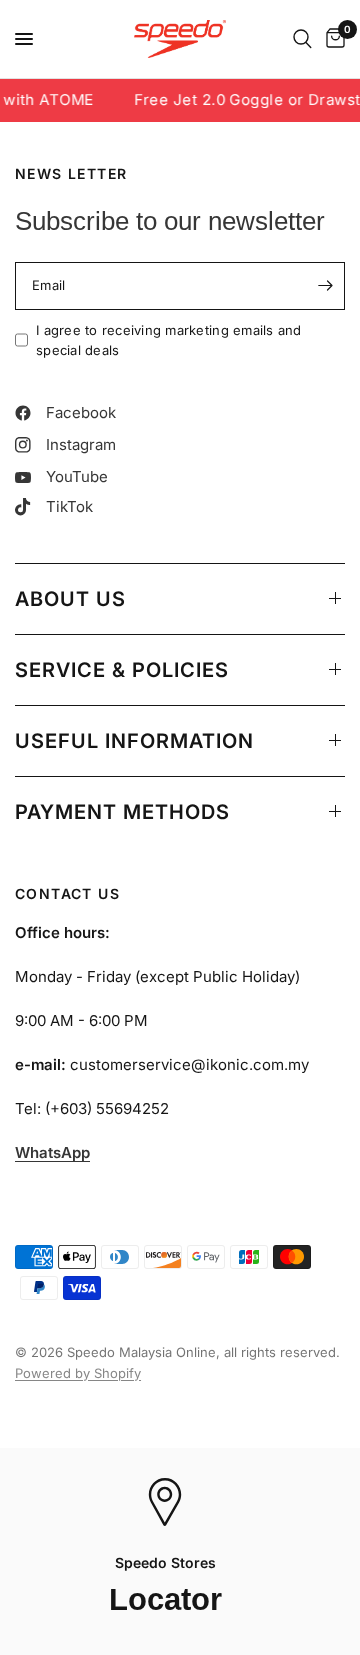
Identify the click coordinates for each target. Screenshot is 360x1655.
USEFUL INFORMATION (134, 741)
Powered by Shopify (78, 1373)
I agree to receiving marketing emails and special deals (169, 340)
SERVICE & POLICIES (122, 670)
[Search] (302, 39)
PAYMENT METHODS (122, 812)
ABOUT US (70, 599)
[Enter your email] (325, 286)
